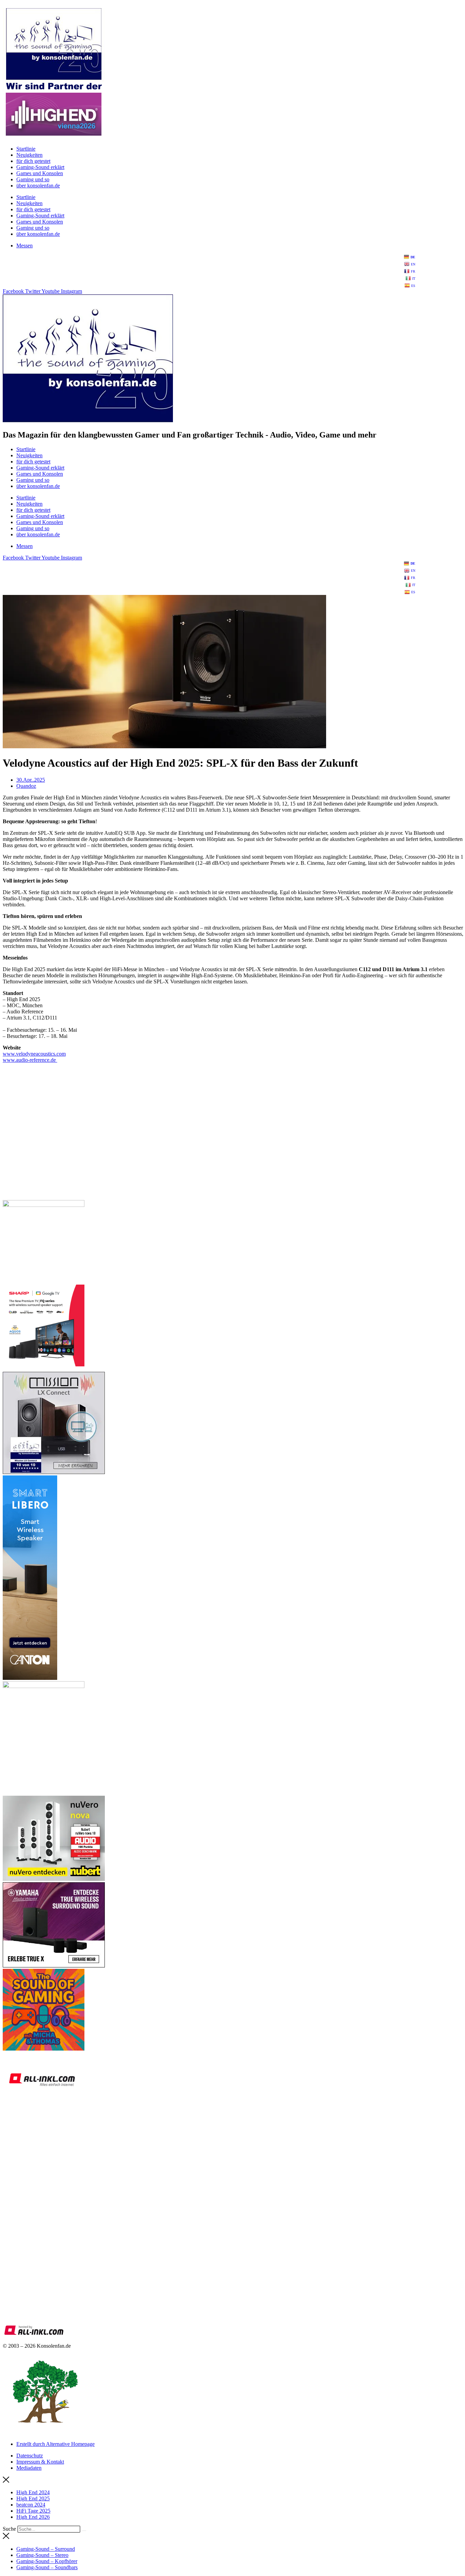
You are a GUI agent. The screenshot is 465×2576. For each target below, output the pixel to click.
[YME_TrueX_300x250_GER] (54, 1966)
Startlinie (26, 149)
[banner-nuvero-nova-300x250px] (54, 1879)
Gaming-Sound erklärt (40, 167)
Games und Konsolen (40, 173)
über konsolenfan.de (38, 186)
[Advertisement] (207, 1146)
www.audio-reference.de (30, 1060)
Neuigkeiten (29, 155)
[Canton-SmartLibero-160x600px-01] (30, 1678)
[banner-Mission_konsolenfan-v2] (54, 1472)
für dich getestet (33, 161)
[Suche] (84, 2531)
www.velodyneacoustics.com (34, 1054)
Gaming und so (33, 179)
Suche (9, 2529)
